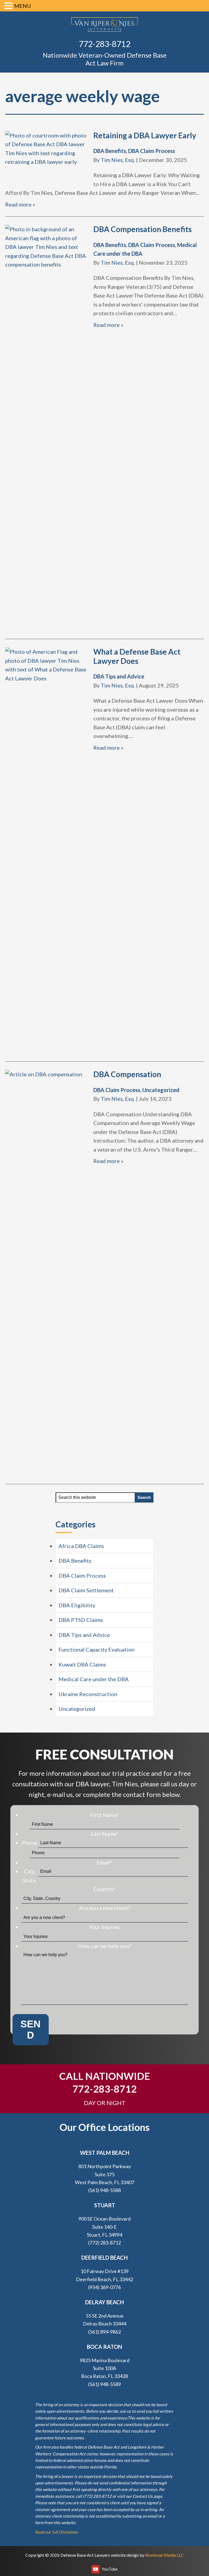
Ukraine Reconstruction (88, 1694)
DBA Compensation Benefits (142, 229)
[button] (9, 6)
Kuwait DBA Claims (82, 1664)
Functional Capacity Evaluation (96, 1649)
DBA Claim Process (152, 151)
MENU (23, 6)
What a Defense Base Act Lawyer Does (137, 656)
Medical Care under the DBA (94, 1679)
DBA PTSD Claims (81, 1620)
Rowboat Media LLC (165, 2555)
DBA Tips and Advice (119, 676)
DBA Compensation (127, 1074)
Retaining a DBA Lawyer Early (145, 135)
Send (30, 2030)
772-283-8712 (104, 44)
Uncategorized (161, 1090)
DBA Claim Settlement (86, 1590)
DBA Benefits (110, 151)
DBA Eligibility (77, 1605)
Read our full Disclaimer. (57, 2532)
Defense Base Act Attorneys (104, 25)
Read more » (20, 204)
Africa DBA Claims (81, 1546)
